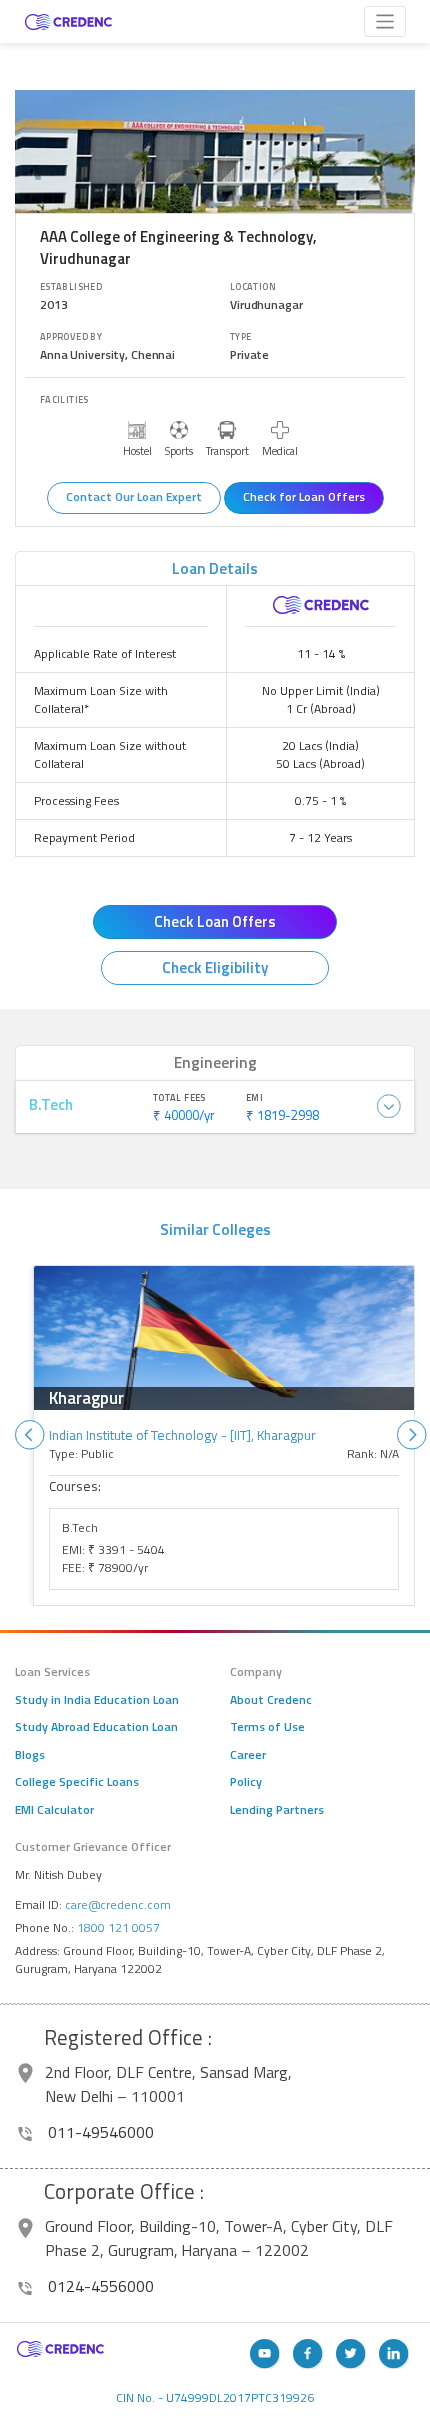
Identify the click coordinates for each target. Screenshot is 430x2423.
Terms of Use (267, 1727)
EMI (254, 1098)
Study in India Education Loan (97, 1700)
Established (71, 287)
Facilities (64, 400)
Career (248, 1755)
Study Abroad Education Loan (96, 1727)
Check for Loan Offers (304, 496)
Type (241, 337)
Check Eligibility (215, 967)
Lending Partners (277, 1810)
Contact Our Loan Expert (134, 496)
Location (253, 287)
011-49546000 (99, 2132)
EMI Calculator (54, 1810)
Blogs (30, 1755)
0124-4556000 (99, 2286)
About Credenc (271, 1700)
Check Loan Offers (215, 921)
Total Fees (179, 1098)
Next (412, 1435)
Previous (30, 1435)
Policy (246, 1782)
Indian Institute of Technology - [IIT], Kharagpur (182, 1435)
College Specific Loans (77, 1782)
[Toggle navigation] (385, 21)
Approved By (71, 337)
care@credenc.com (118, 1904)
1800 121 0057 (118, 1927)
